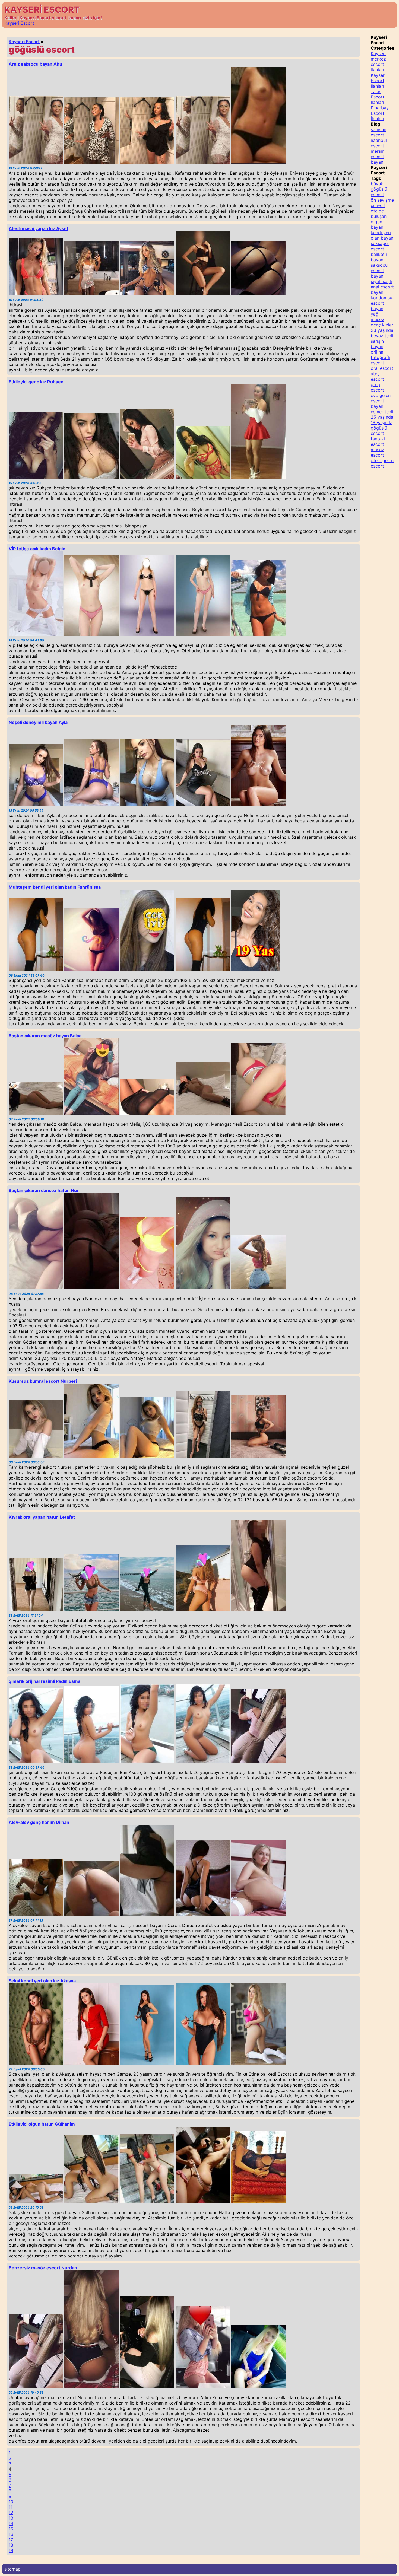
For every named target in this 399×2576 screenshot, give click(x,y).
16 (11, 2534)
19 (11, 2550)
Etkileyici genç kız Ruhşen (36, 382)
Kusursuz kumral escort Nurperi (43, 1381)
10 (11, 2502)
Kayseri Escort (19, 23)
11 (11, 2507)
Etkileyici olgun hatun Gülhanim (42, 2124)
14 (11, 2523)
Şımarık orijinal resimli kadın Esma (45, 1681)
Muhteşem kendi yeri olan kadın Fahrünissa (55, 887)
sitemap (12, 2569)
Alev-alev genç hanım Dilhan (39, 1822)
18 (11, 2545)
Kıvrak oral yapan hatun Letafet (42, 1517)
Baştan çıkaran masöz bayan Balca (45, 1036)
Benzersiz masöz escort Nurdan (43, 2268)
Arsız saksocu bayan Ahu (35, 64)
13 (11, 2518)
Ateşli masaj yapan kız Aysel (38, 228)
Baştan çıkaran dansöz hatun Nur (44, 1190)
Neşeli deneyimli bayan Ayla (38, 722)
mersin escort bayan (378, 157)
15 (11, 2529)
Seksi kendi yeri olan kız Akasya (42, 1981)
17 (11, 2540)
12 (11, 2513)
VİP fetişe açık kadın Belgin (37, 549)
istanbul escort (379, 143)
